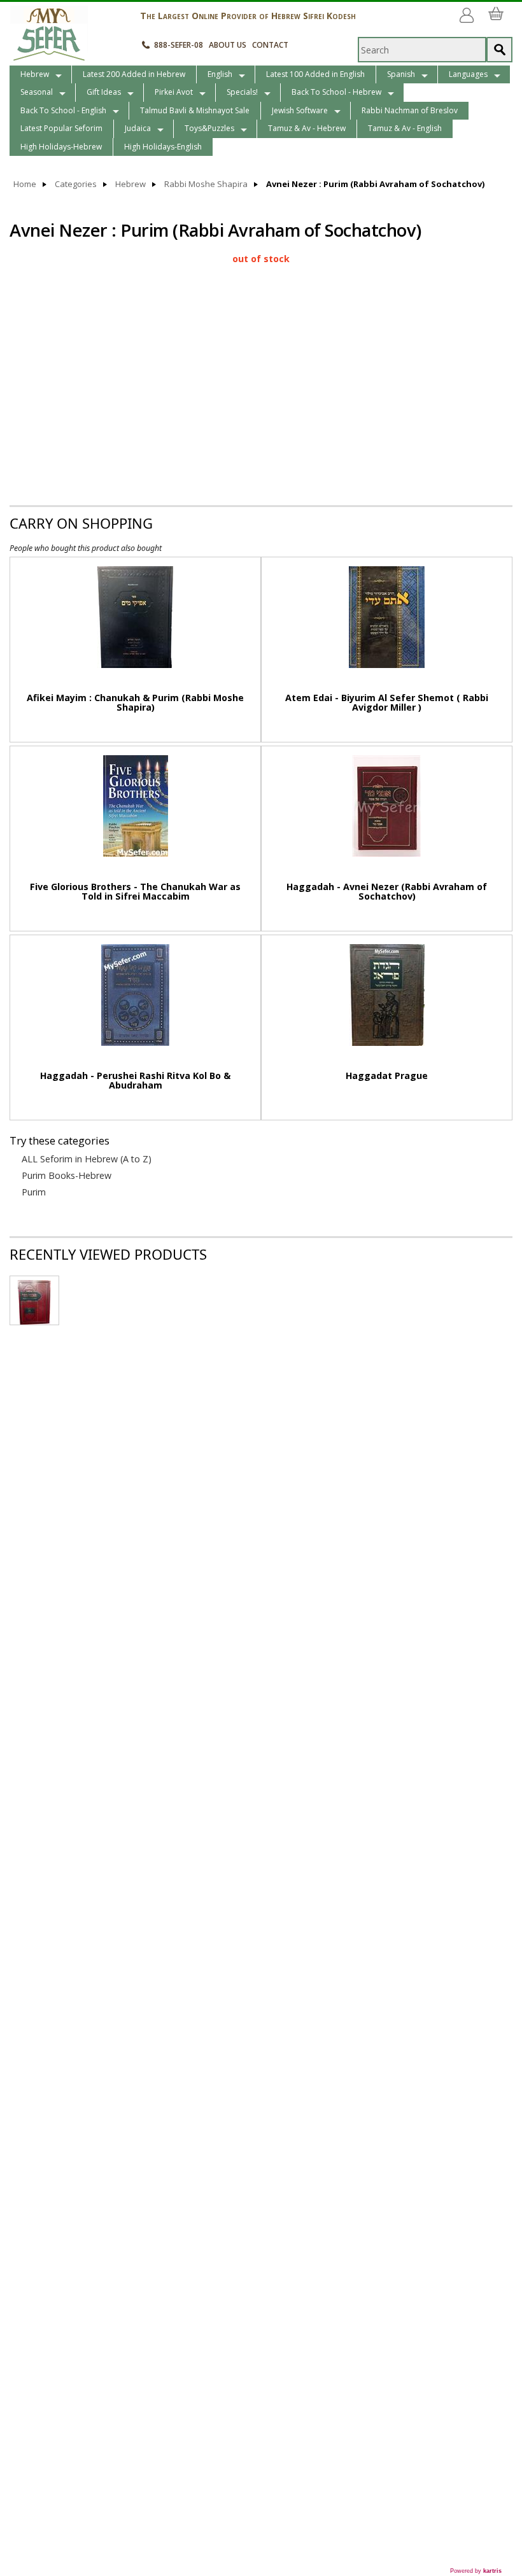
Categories (76, 184)
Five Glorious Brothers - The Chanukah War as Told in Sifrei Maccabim (135, 891)
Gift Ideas (104, 92)
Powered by (476, 2571)
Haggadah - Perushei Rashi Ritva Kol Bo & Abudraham (135, 1080)
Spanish (401, 74)
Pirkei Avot (174, 92)
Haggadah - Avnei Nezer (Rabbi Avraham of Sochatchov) (387, 891)
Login (469, 10)
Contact (270, 45)
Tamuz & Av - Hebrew (307, 128)
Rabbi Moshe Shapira (206, 184)
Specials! (242, 92)
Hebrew (35, 74)
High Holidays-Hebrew (61, 147)
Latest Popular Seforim (61, 128)
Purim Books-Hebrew (67, 1176)
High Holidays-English (163, 147)
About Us (228, 45)
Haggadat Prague (387, 1076)
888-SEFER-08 (179, 45)
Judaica (138, 128)
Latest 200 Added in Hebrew (134, 74)
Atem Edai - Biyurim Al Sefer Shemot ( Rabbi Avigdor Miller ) (387, 702)
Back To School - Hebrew (336, 92)
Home (25, 184)
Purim (34, 1192)
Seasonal (37, 92)
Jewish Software (300, 110)
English (220, 74)
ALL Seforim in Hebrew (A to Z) (87, 1159)
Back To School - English (63, 110)
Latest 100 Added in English (315, 74)
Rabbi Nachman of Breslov (410, 110)
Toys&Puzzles (209, 128)
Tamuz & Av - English (405, 128)
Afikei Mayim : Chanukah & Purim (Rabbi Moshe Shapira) (135, 702)
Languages (468, 74)
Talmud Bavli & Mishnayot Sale (195, 110)
